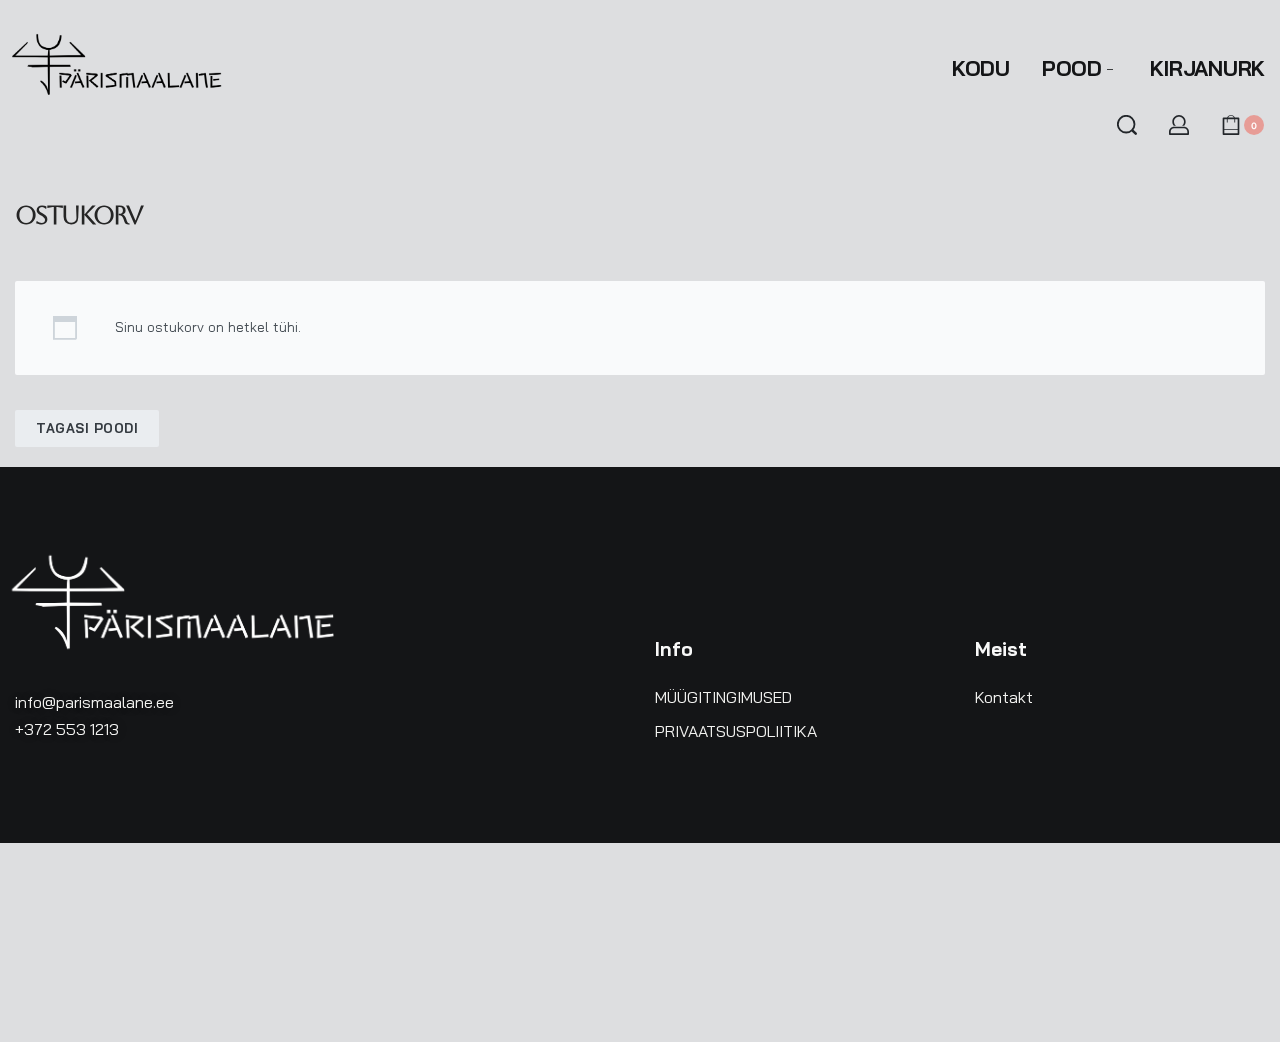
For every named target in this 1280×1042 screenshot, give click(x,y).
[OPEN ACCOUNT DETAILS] (1179, 125)
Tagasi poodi (87, 428)
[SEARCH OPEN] (1127, 125)
